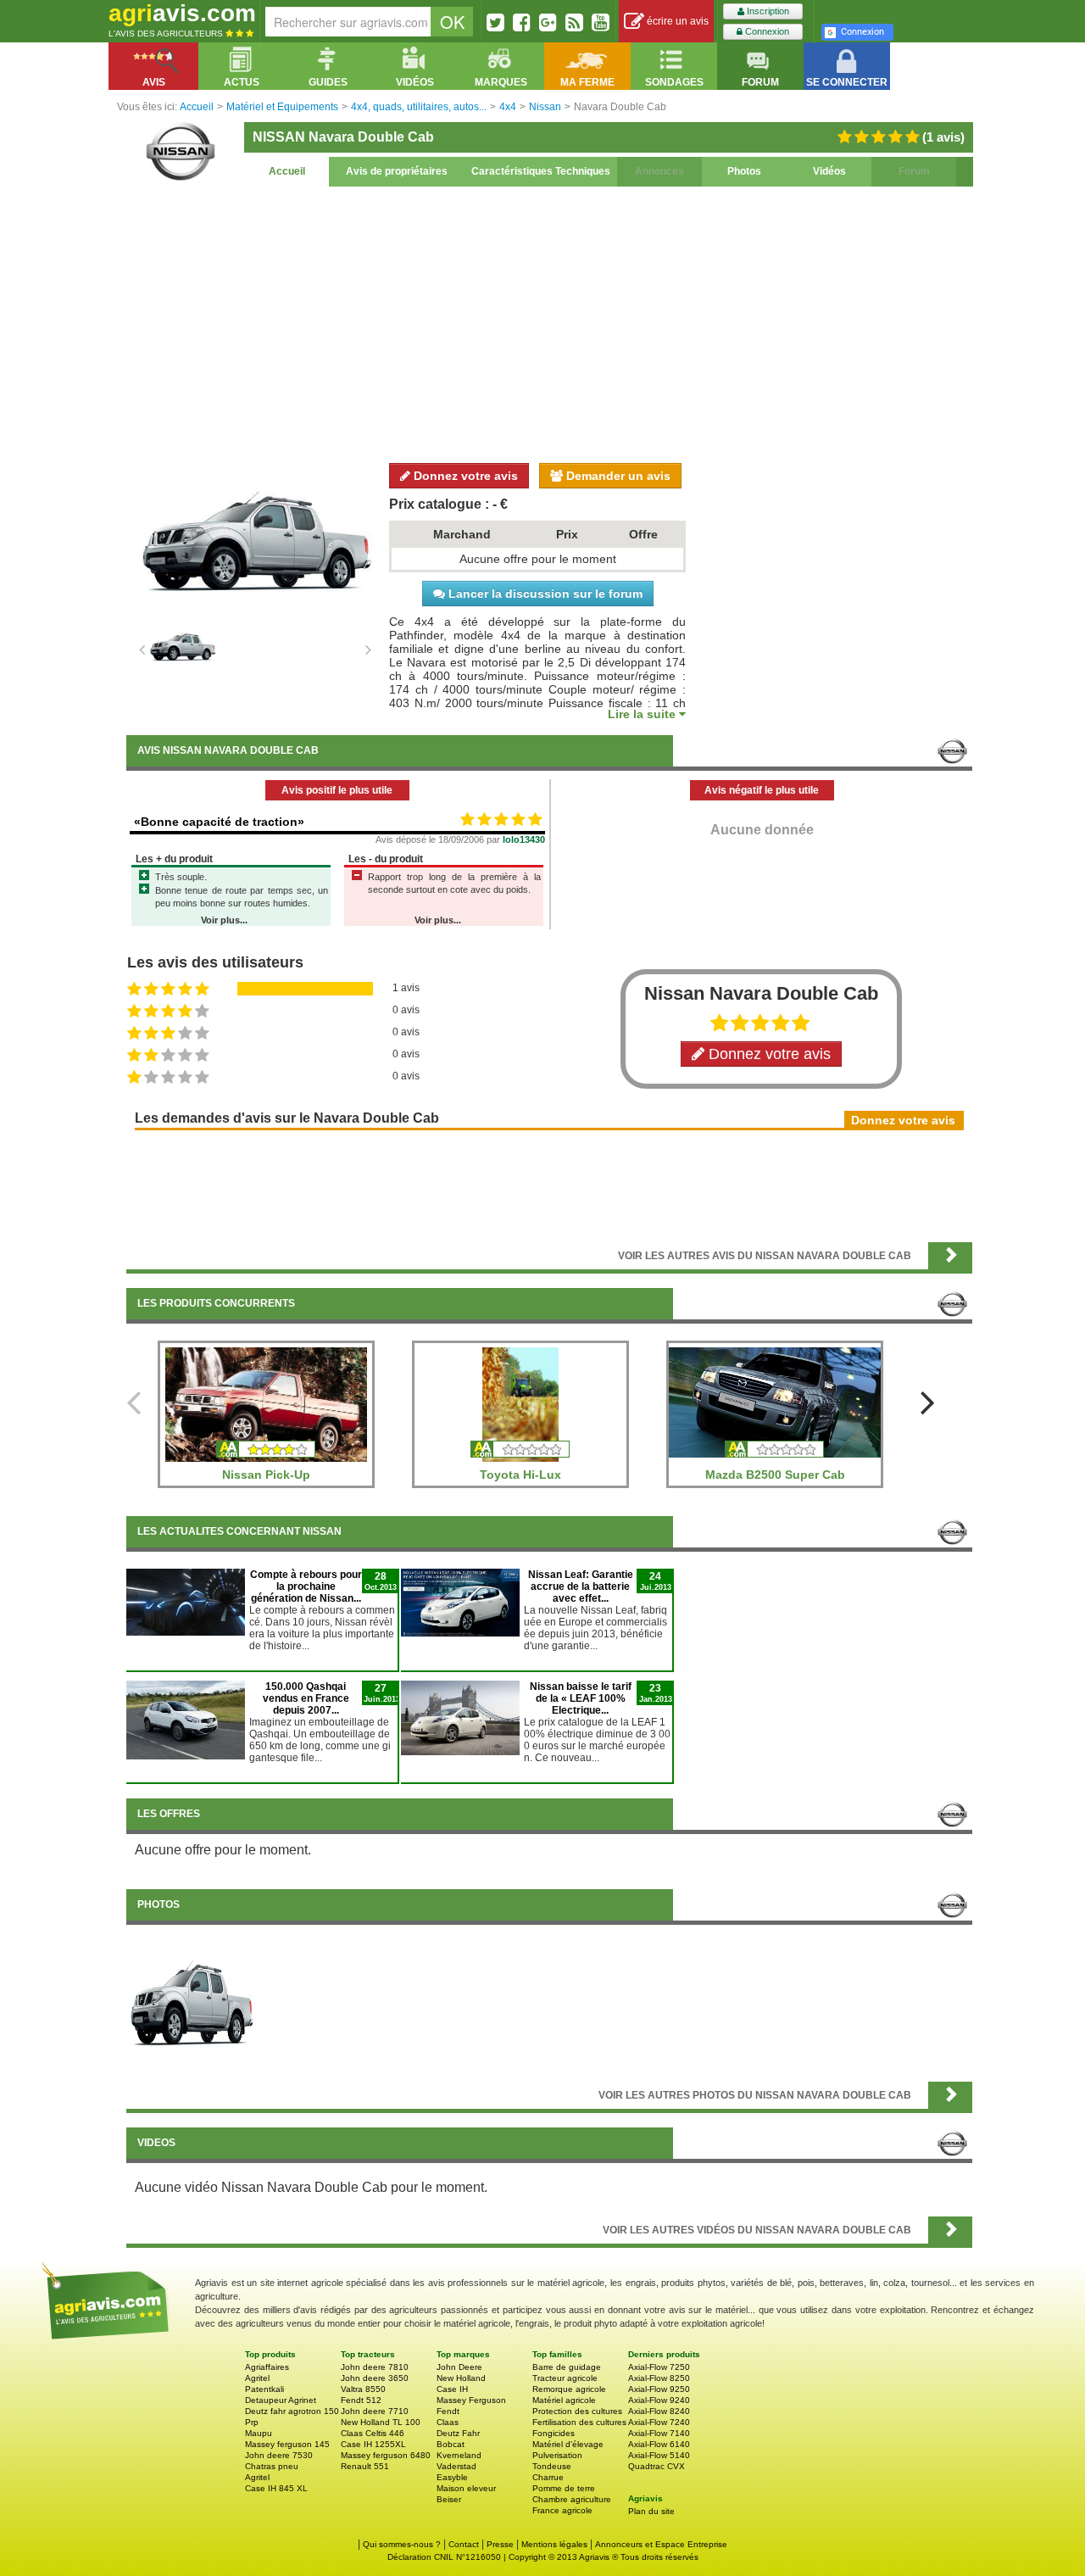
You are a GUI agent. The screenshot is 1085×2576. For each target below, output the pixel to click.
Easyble (452, 2477)
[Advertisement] (549, 322)
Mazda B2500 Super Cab (775, 1475)
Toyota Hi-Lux (520, 1475)
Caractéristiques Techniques (541, 171)
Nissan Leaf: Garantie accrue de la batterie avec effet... (581, 1586)
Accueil (287, 171)
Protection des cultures (577, 2411)
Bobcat (451, 2444)
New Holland (461, 2378)
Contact (464, 2544)
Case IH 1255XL (373, 2444)
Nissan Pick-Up (266, 1475)
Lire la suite (643, 714)
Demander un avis (617, 476)
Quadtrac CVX (657, 2466)
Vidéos (829, 171)
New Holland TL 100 (381, 2422)
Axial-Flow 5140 (659, 2455)
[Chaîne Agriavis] (601, 22)
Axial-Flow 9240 (659, 2400)
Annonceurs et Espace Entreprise (661, 2544)
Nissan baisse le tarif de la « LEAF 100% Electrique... (581, 1698)
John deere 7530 (279, 2455)
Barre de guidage (567, 2367)
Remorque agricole (569, 2389)
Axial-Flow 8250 (659, 2378)
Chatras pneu (272, 2466)
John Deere (459, 2367)
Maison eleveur (466, 2488)
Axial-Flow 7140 (659, 2433)
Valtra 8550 (363, 2389)
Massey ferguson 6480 (386, 2455)
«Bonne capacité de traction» (219, 822)
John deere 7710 (375, 2411)
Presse (500, 2544)
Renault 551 (365, 2466)
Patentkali (264, 2389)
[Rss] (574, 22)
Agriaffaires (267, 2367)
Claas (448, 2422)
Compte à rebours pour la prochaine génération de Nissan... (306, 1586)
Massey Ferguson (471, 2400)
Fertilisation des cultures (579, 2422)
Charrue (548, 2477)
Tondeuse (552, 2466)
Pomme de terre (564, 2488)
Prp (252, 2422)
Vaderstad (456, 2466)
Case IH (452, 2389)
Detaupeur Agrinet (281, 2400)
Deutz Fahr (458, 2433)
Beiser (449, 2499)
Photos (744, 171)
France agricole (562, 2510)
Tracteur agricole (565, 2378)
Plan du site (651, 2511)
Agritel (257, 2378)
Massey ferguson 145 (287, 2444)
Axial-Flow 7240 (659, 2422)
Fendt (448, 2411)
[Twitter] (495, 22)
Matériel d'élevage (568, 2444)
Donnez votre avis (464, 476)
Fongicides (554, 2433)
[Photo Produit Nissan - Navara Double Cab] (192, 1999)
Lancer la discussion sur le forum (544, 594)
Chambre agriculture (572, 2499)
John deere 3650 (375, 2378)
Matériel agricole (564, 2400)
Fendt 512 (361, 2400)
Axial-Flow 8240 (659, 2411)
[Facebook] (522, 22)
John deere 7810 (375, 2367)
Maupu (259, 2433)
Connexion (766, 31)
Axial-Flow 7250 (659, 2367)
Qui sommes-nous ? (402, 2544)
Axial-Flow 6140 (659, 2444)
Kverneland (459, 2455)
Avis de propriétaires (397, 171)
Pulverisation (557, 2455)
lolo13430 (524, 839)
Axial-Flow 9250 (659, 2389)
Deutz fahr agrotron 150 (292, 2411)
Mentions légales (554, 2544)
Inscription (767, 11)
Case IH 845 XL (276, 2488)
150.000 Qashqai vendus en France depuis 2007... (306, 1698)
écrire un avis (676, 21)
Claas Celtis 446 (373, 2433)
